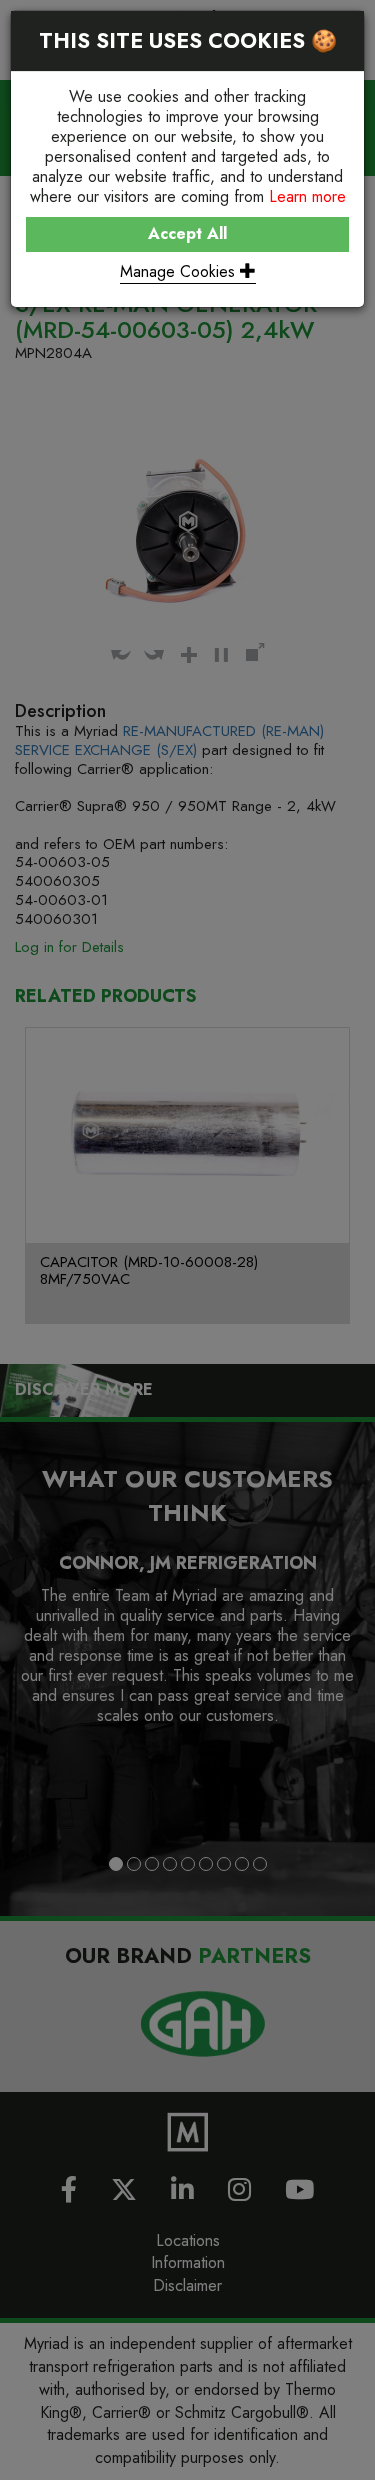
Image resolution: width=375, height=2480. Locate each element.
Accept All (187, 233)
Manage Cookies (180, 271)
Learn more (307, 196)
